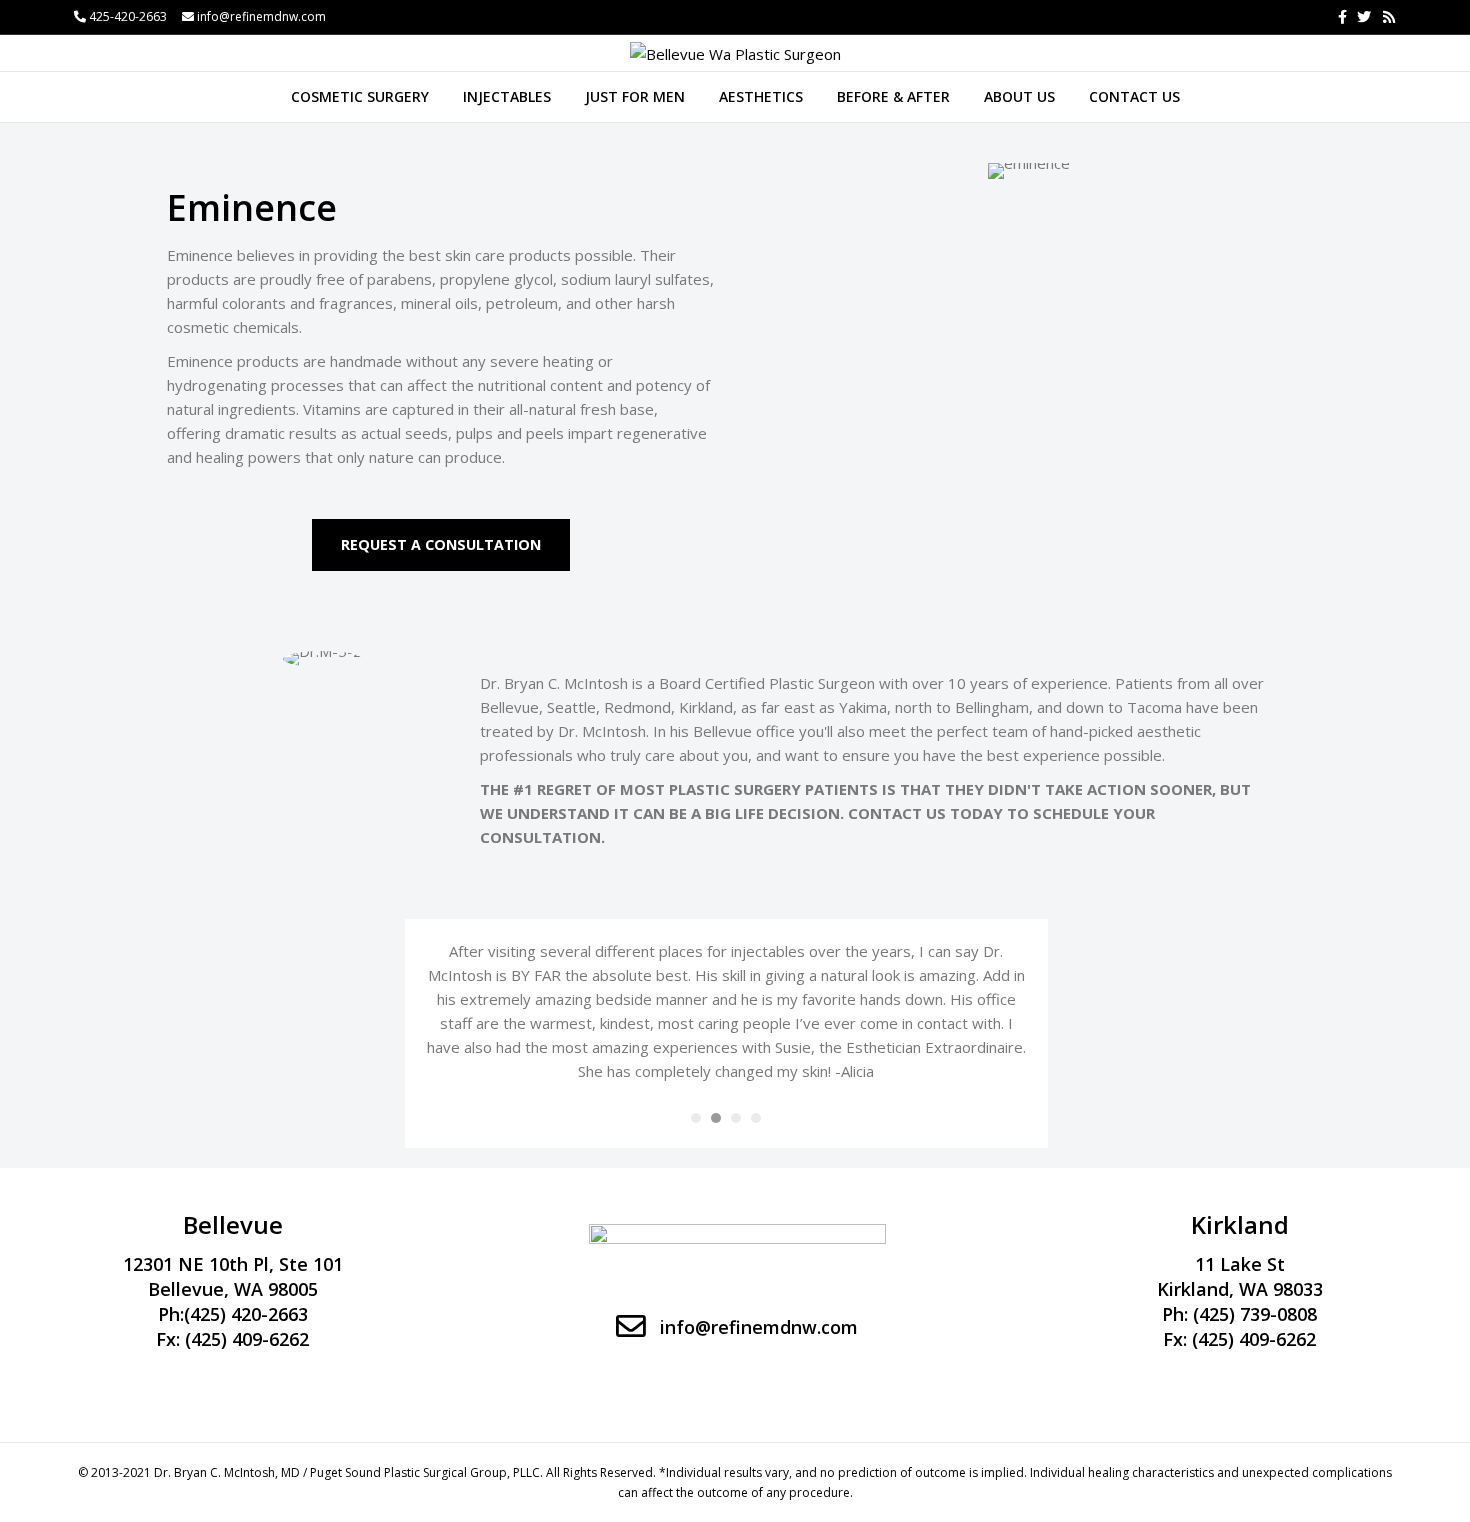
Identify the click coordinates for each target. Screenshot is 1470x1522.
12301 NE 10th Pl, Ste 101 (233, 1264)
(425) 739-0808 (1255, 1314)
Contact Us (1134, 96)
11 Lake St (1240, 1264)
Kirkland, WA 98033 (1240, 1289)
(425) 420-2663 (246, 1314)
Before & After (893, 96)
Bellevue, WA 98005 (233, 1289)
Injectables (507, 96)
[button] (441, 545)
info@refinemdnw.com (261, 16)
